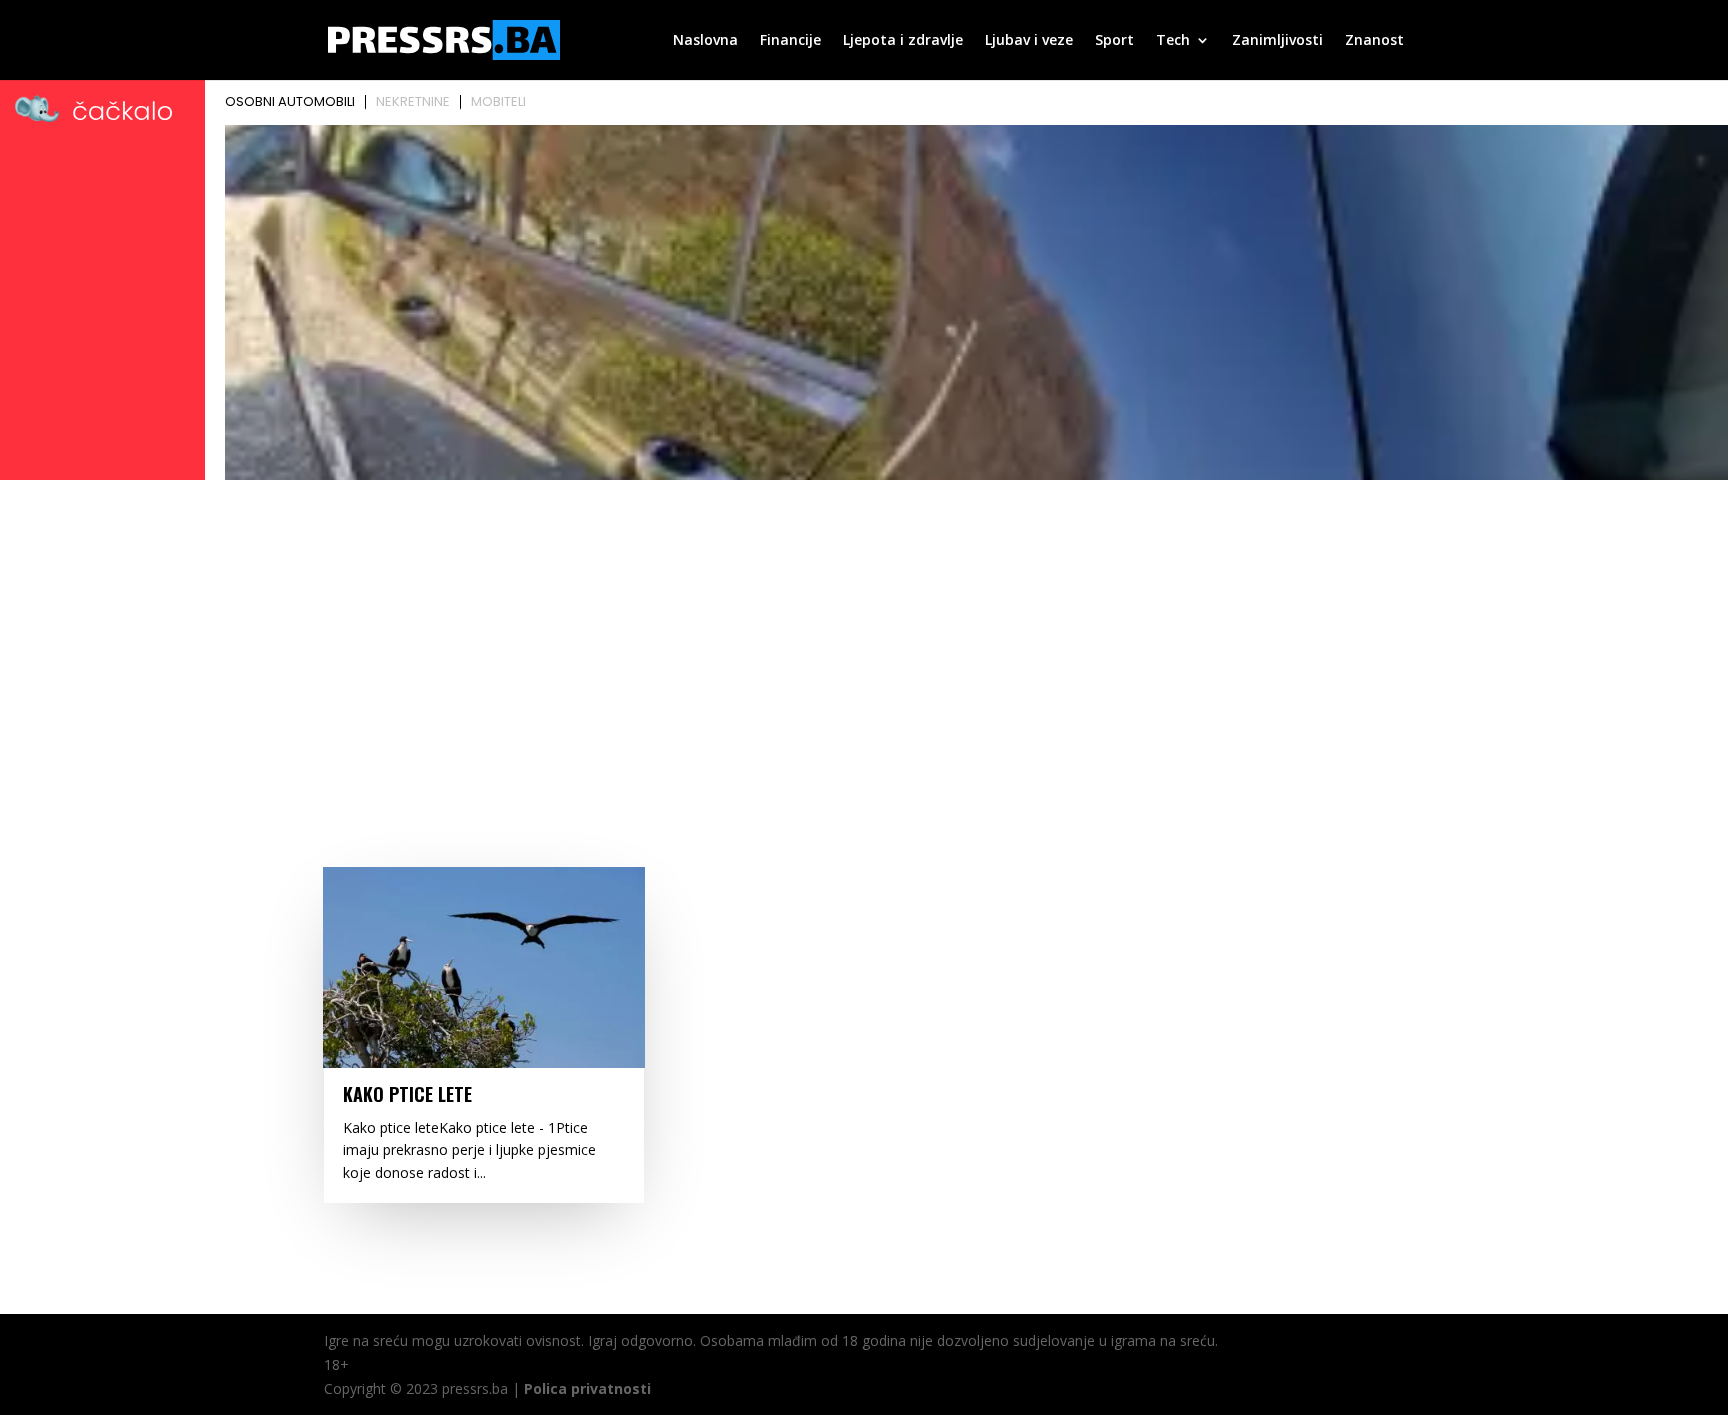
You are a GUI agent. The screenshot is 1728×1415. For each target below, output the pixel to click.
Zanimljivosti (1277, 41)
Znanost (1374, 41)
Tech (1173, 41)
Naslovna (705, 41)
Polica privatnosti (587, 1388)
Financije (790, 41)
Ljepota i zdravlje (903, 41)
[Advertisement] (864, 637)
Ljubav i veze (1029, 41)
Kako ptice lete (407, 1094)
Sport (1114, 41)
